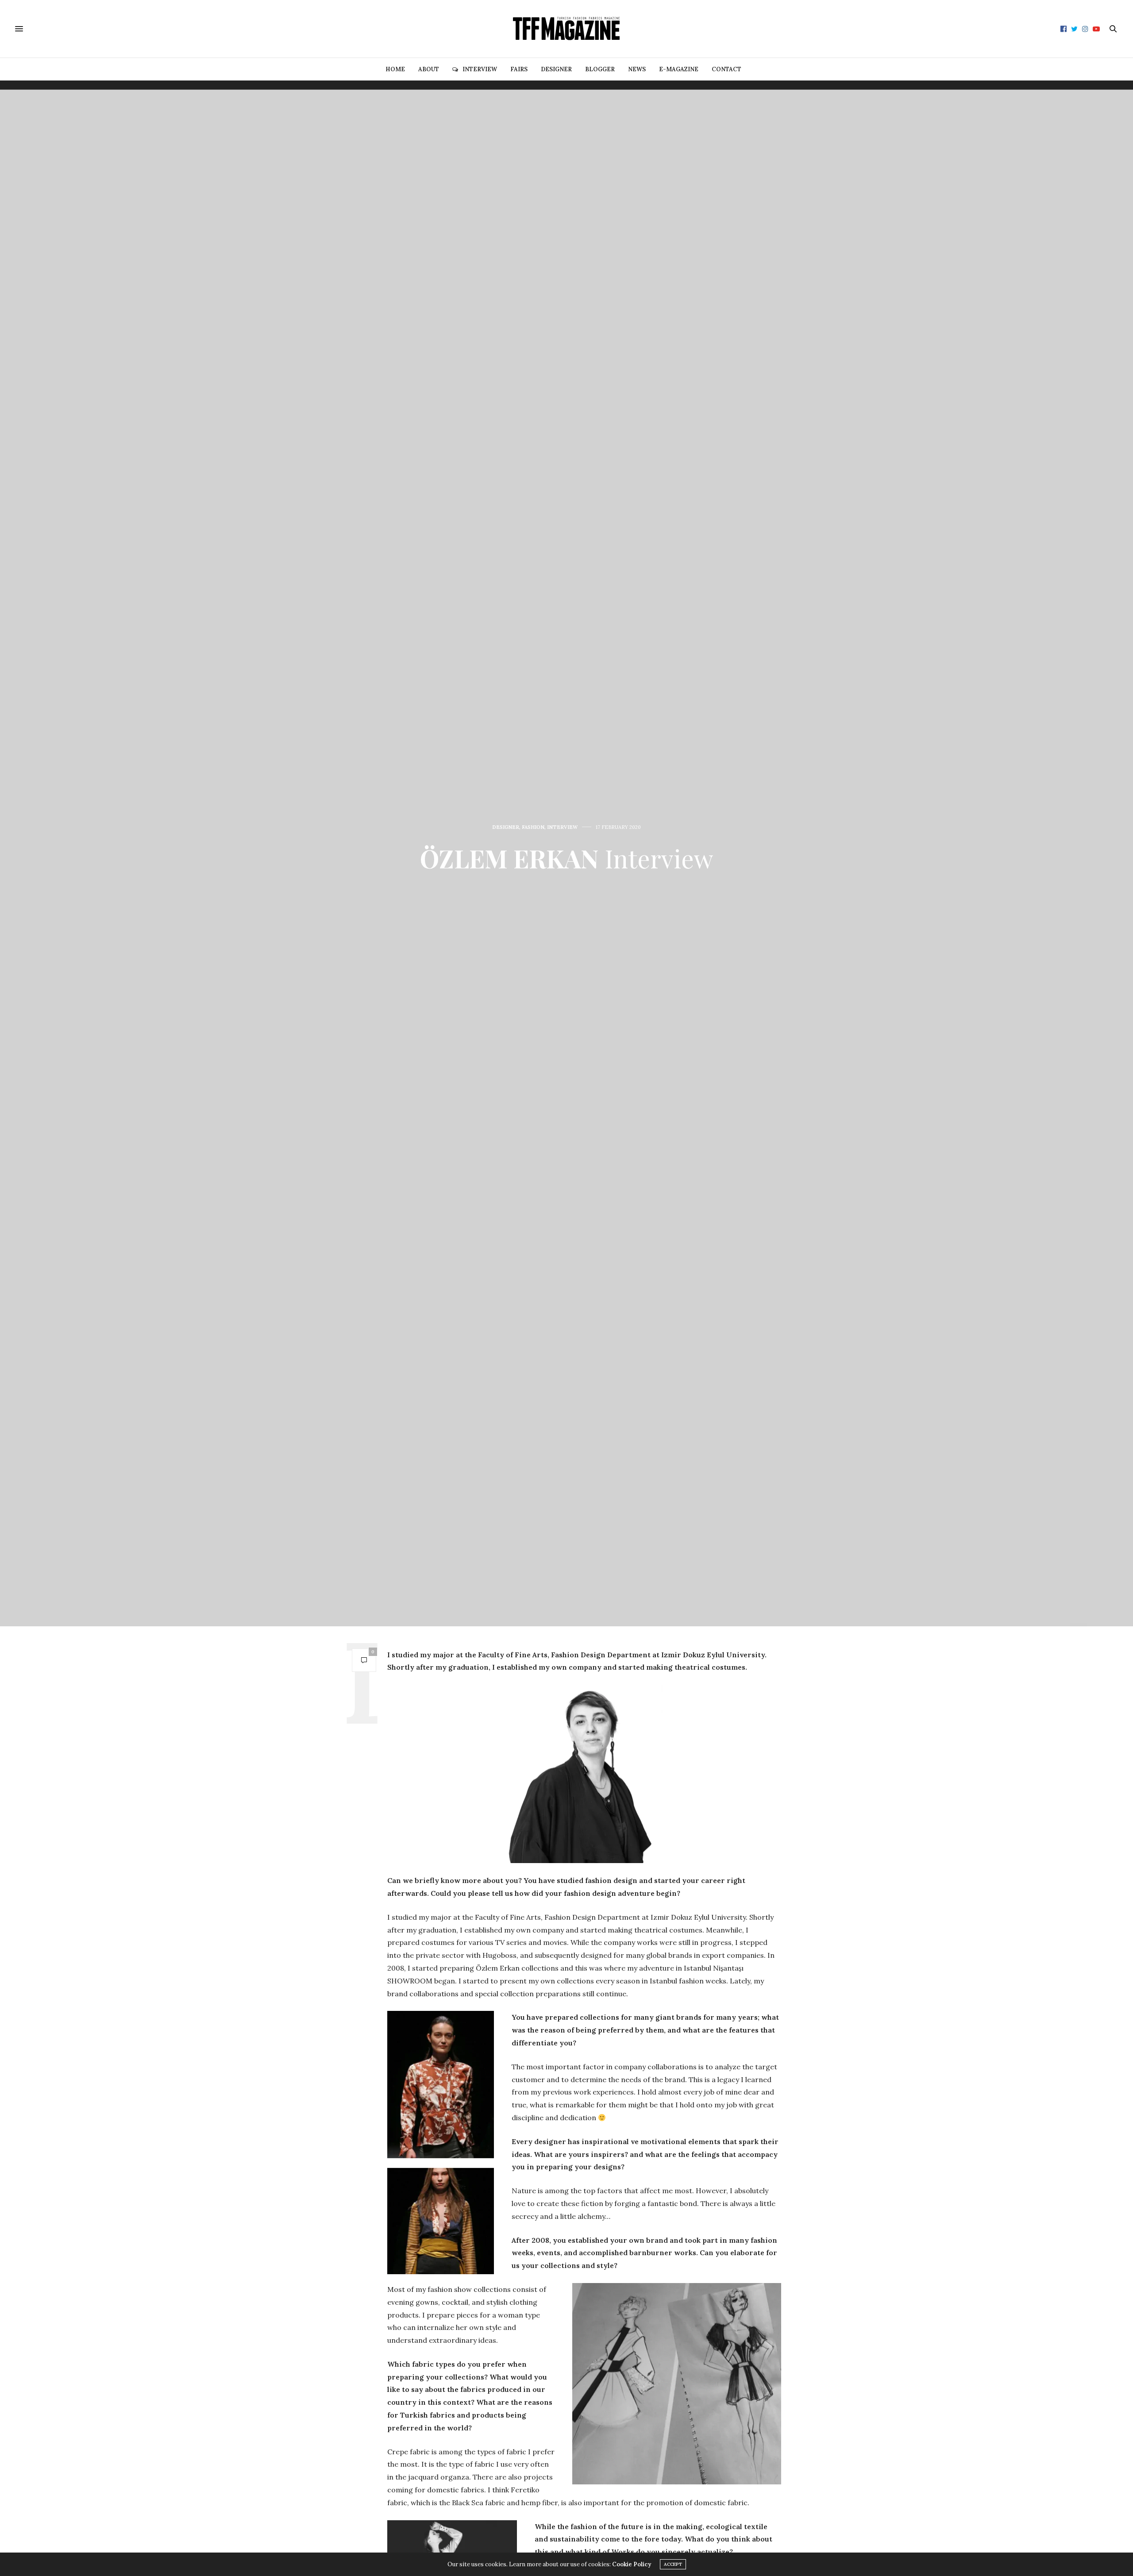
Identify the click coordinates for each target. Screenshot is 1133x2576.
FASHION (533, 827)
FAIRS (519, 69)
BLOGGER (600, 69)
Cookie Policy (632, 2564)
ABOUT (429, 69)
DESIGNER (556, 69)
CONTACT (726, 69)
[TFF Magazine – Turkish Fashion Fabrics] (566, 29)
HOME (395, 69)
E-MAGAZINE (679, 69)
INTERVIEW (480, 69)
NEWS (637, 69)
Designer (506, 827)
